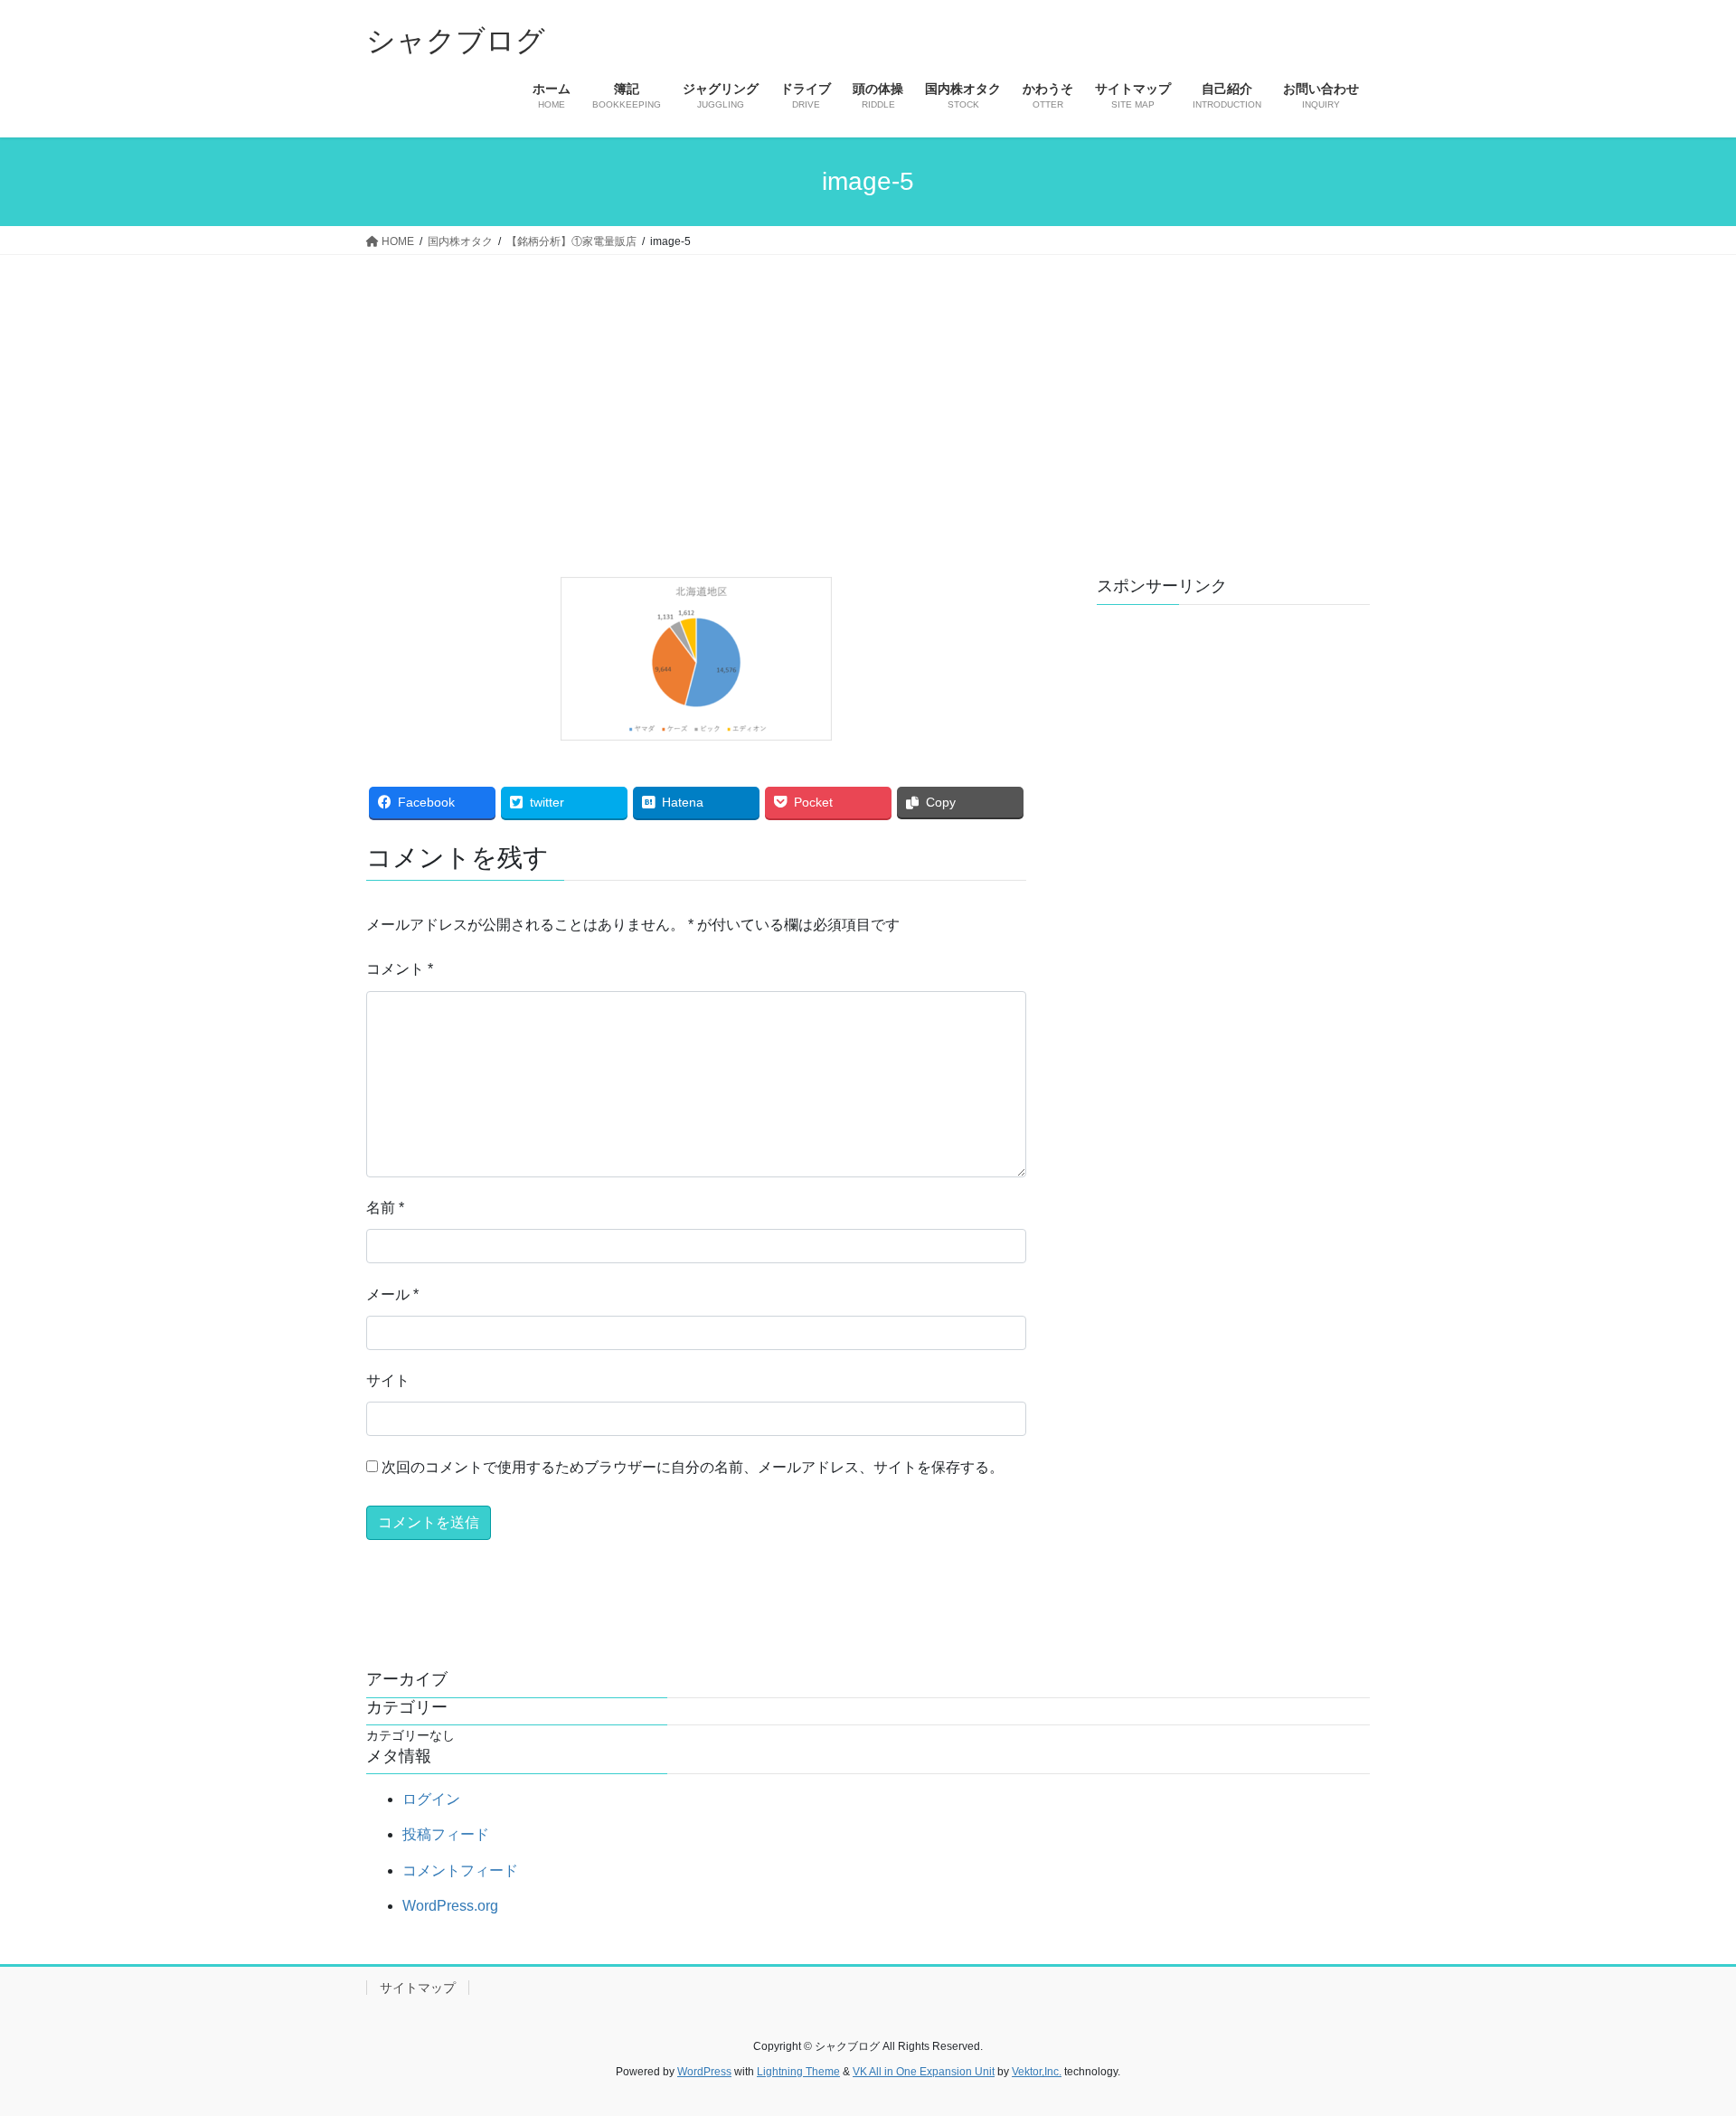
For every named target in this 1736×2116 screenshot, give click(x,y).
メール (392, 1294)
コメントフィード (460, 1870)
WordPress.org (450, 1906)
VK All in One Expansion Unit (924, 2072)
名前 (385, 1208)
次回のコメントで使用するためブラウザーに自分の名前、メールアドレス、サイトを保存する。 (693, 1467)
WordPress (704, 2072)
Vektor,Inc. (1037, 2072)
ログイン (431, 1799)
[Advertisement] (868, 391)
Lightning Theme (798, 2072)
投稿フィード (446, 1834)
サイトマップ (418, 1988)
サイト (388, 1380)
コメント (400, 969)
